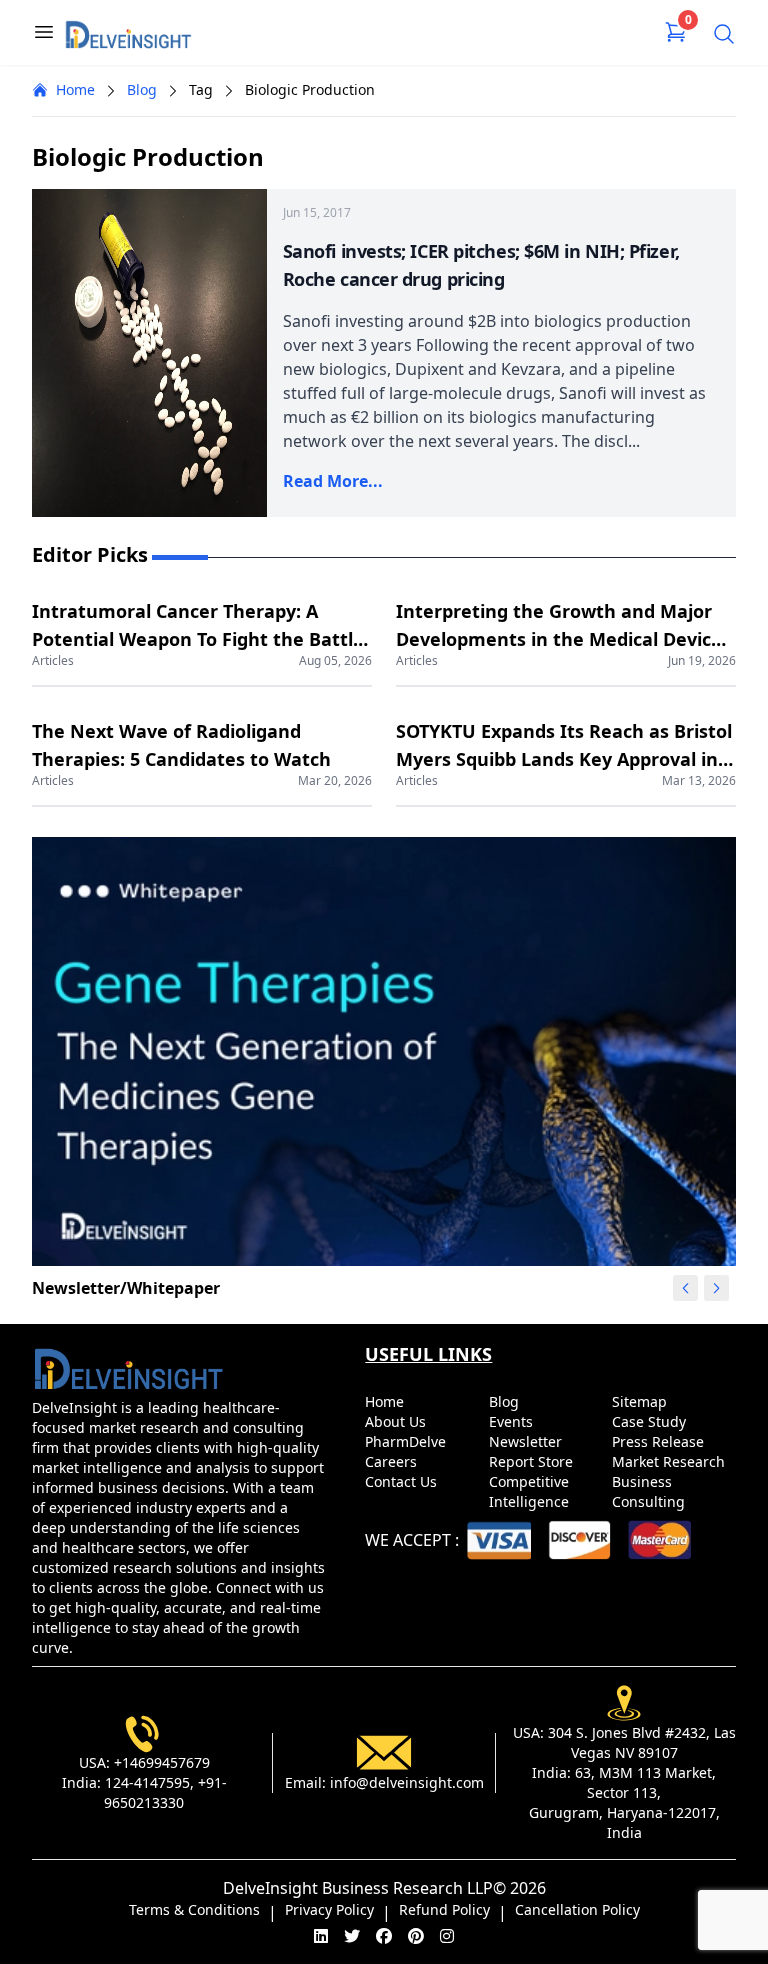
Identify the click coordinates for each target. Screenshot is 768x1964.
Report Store (533, 1461)
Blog (142, 89)
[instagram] (447, 1936)
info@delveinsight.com (407, 1782)
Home (75, 89)
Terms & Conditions (194, 1909)
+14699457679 (162, 1762)
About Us (397, 1421)
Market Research (670, 1461)
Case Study (651, 1421)
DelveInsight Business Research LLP (358, 1888)
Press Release (660, 1441)
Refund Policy (444, 1909)
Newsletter (527, 1441)
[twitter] (352, 1936)
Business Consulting (650, 1491)
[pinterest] (416, 1936)
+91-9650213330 (165, 1792)
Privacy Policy (329, 1909)
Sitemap (641, 1401)
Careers (393, 1461)
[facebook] (384, 1936)
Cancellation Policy (577, 1909)
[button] (716, 1288)
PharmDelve (407, 1441)
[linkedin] (321, 1936)
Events (513, 1421)
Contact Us (403, 1481)
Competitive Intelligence (531, 1491)
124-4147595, (149, 1782)
